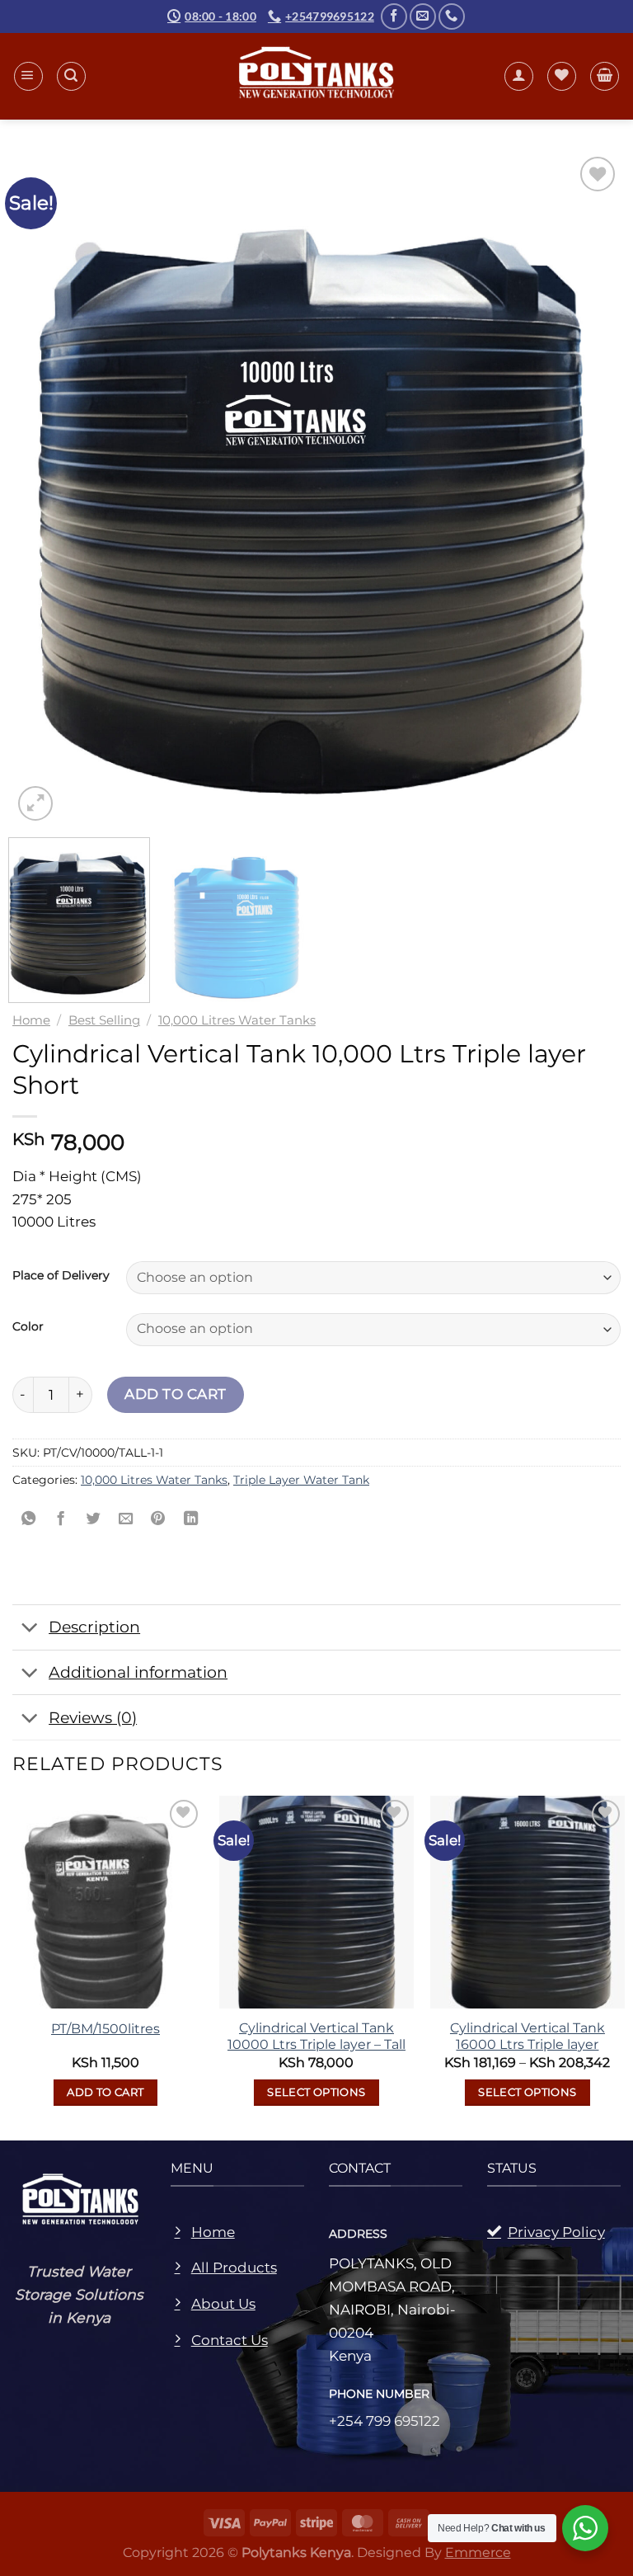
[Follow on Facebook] (394, 16)
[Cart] (605, 76)
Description (94, 1627)
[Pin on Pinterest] (158, 1520)
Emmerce (478, 2552)
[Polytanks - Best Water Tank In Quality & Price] (317, 76)
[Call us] (452, 16)
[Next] (599, 489)
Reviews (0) (93, 1717)
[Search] (71, 76)
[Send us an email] (423, 16)
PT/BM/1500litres (105, 2029)
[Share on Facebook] (61, 1520)
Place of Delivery (61, 1276)
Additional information (138, 1672)
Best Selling (104, 1020)
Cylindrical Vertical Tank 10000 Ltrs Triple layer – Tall (316, 2036)
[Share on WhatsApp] (29, 1520)
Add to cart (176, 1394)
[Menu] (28, 76)
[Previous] (34, 489)
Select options (316, 2092)
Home (31, 1020)
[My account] (519, 76)
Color (28, 1327)
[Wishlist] (562, 76)
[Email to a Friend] (126, 1520)
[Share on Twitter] (93, 1520)
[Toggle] (30, 1629)
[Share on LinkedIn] (191, 1520)
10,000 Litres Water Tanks (237, 1020)
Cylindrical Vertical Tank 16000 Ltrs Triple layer (527, 2036)
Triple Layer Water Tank (301, 1480)
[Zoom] (35, 803)
